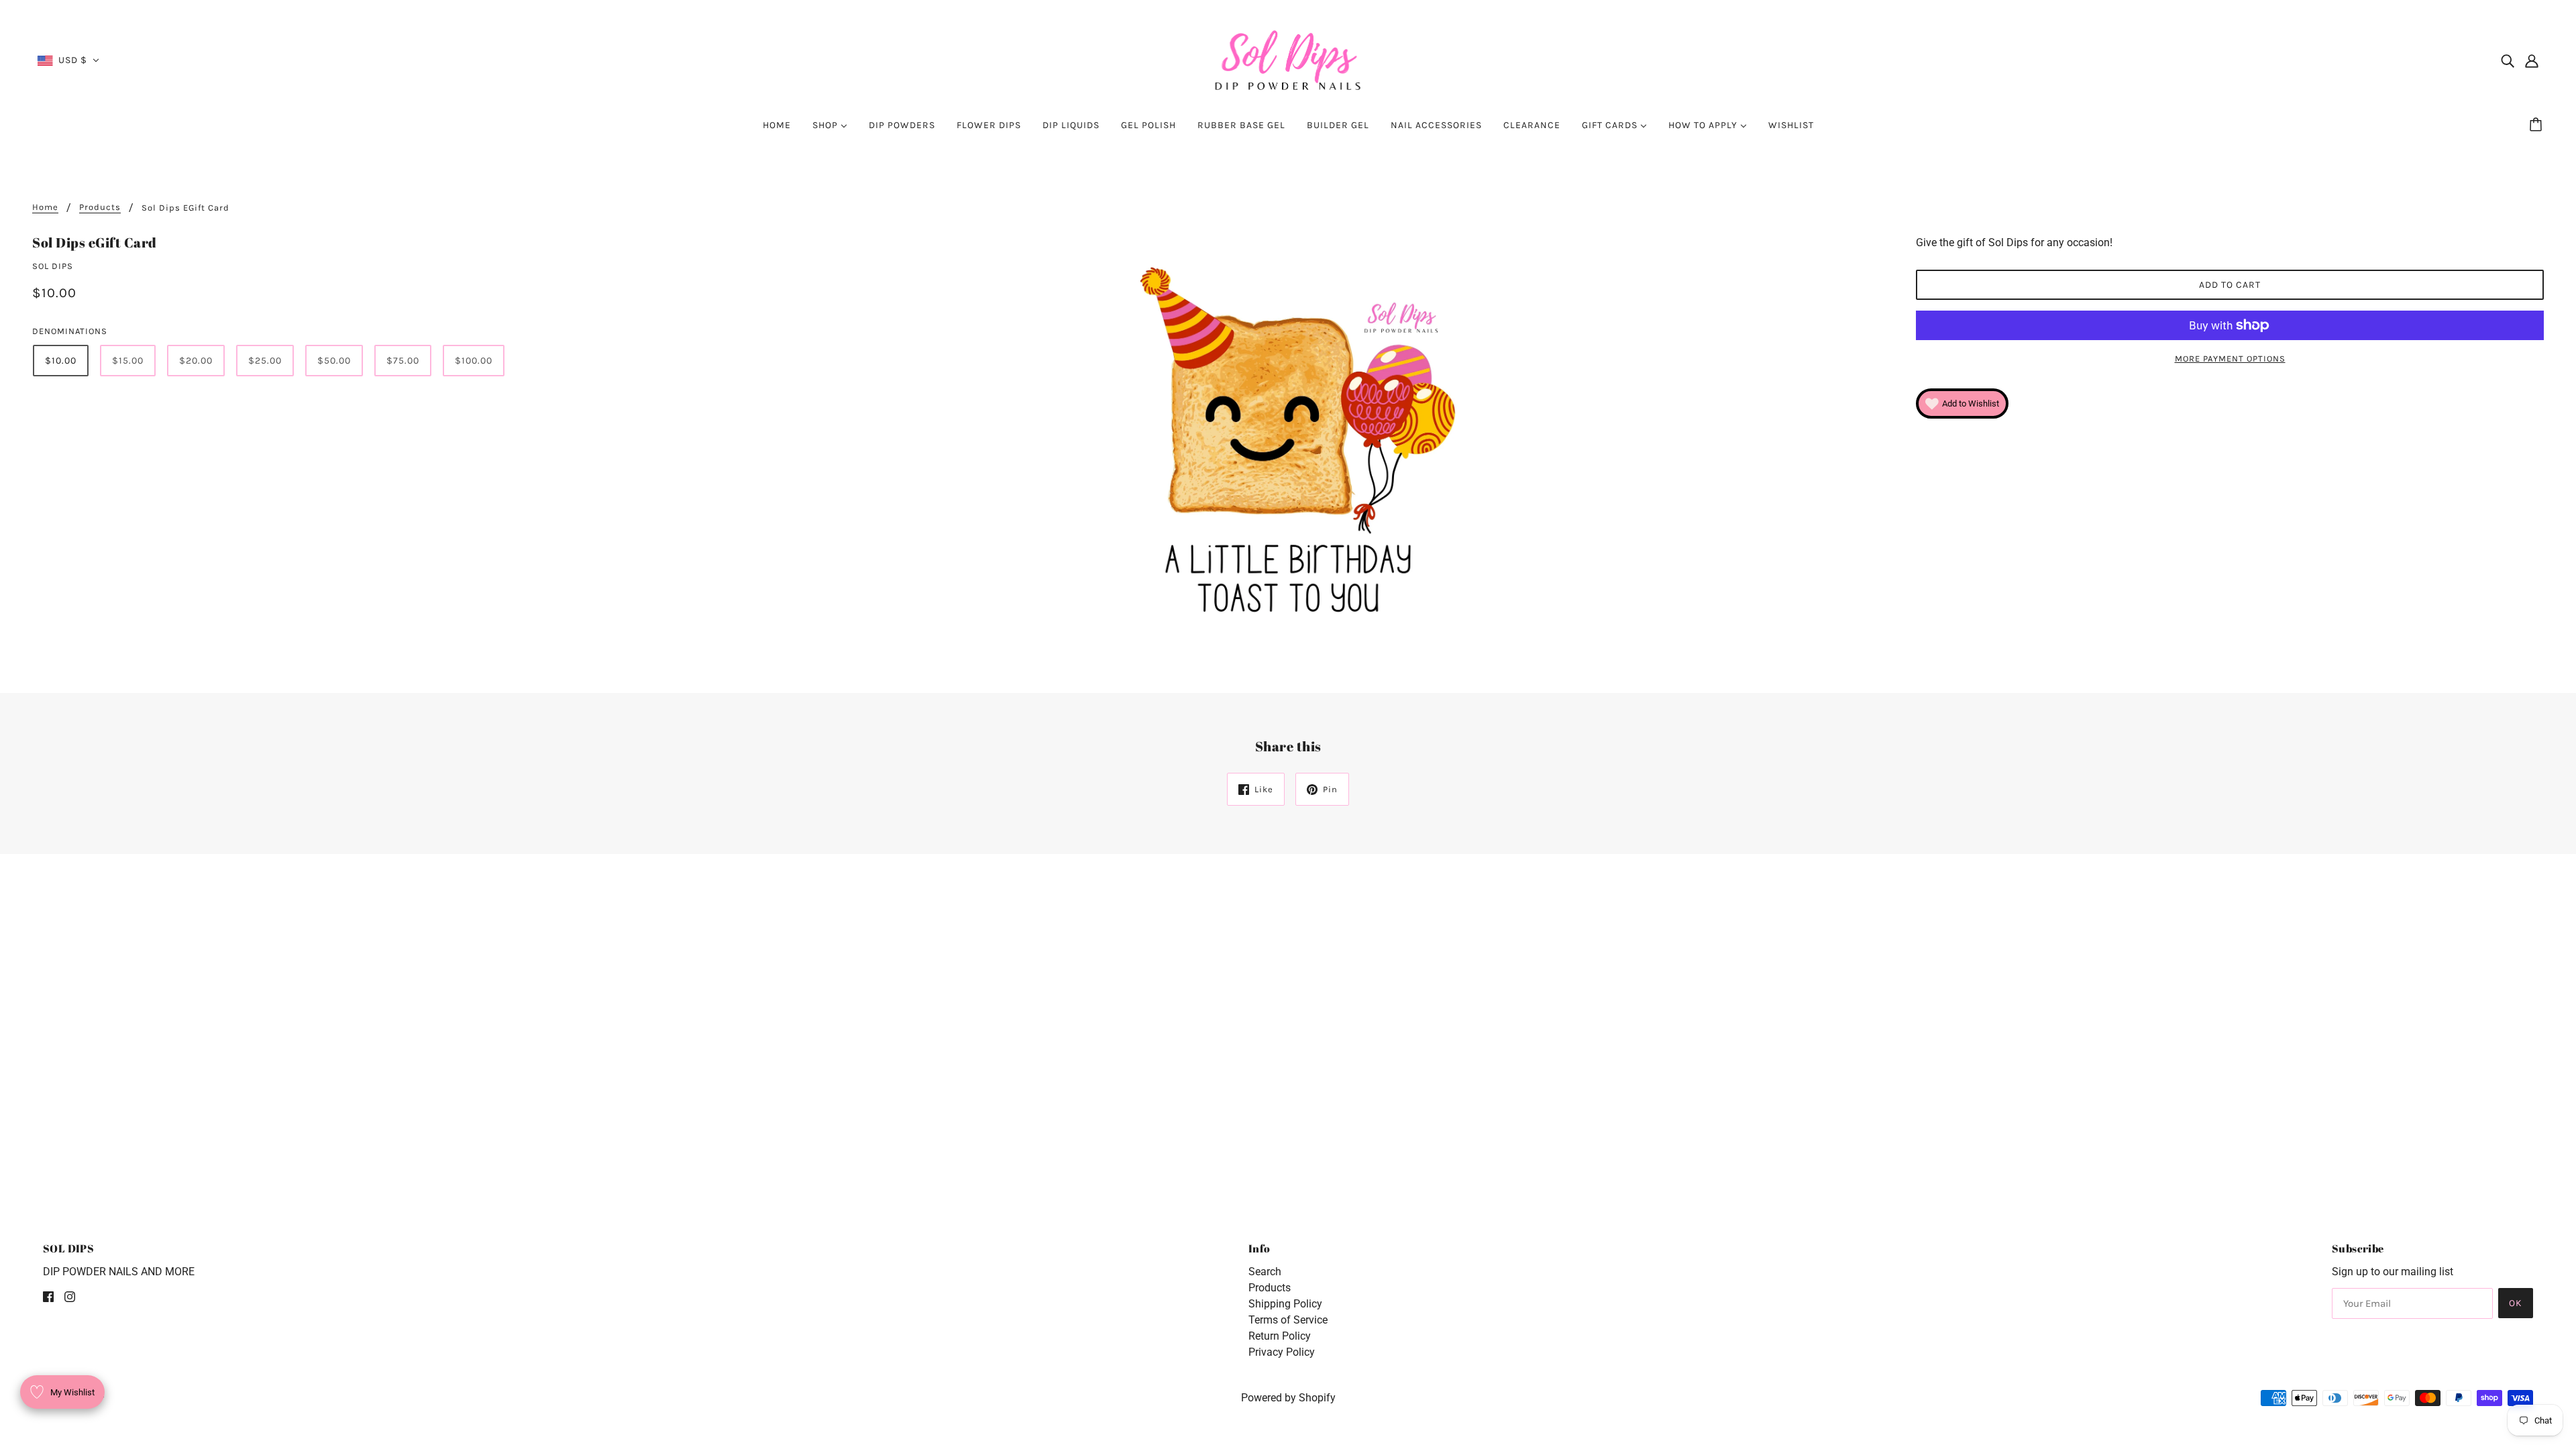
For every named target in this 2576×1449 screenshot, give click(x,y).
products (100, 207)
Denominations (70, 331)
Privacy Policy (1282, 1352)
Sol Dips (53, 266)
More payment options (2230, 359)
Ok (2516, 1303)
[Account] (2532, 60)
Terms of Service (1288, 1320)
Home (45, 207)
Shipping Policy (1285, 1304)
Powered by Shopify (1288, 1398)
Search (1265, 1272)
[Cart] (2538, 125)
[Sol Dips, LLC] (1288, 59)
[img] (2508, 60)
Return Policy (1280, 1336)
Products (1270, 1288)
